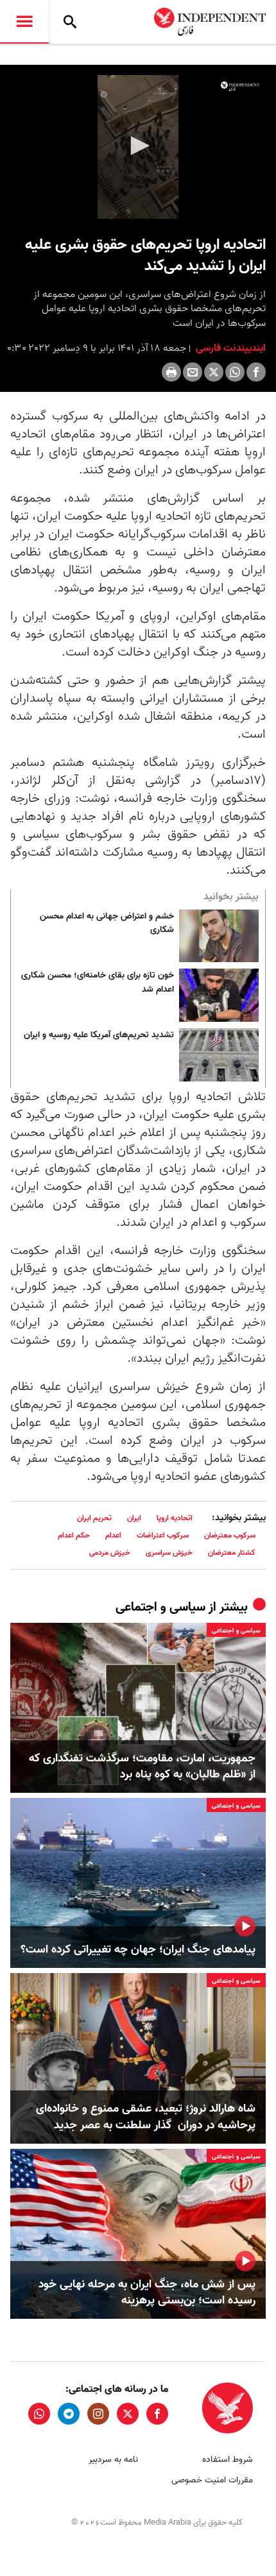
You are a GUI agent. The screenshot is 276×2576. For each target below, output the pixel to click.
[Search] (70, 22)
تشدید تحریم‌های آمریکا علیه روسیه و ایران (99, 1035)
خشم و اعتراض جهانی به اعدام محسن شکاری (107, 924)
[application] (138, 147)
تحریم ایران (94, 1518)
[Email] (193, 372)
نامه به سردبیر (113, 2460)
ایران (134, 1518)
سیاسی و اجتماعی (160, 1607)
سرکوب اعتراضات (163, 1535)
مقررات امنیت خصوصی (212, 2480)
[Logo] (240, 86)
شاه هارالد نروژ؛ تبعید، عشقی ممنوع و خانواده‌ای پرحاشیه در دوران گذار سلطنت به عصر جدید (146, 2117)
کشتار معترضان (232, 1553)
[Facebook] (256, 372)
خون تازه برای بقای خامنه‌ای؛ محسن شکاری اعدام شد (98, 983)
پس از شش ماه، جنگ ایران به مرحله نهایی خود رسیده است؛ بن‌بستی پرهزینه (147, 2292)
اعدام (113, 1535)
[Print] (171, 372)
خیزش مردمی (110, 1553)
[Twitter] (214, 372)
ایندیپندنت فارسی (229, 348)
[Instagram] (98, 2414)
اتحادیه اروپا (175, 1518)
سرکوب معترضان (230, 1535)
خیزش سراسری (169, 1553)
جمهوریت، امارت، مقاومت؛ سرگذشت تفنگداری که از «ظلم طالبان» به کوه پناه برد (142, 1767)
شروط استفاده (228, 2460)
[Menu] (24, 22)
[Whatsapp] (235, 372)
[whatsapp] (39, 2414)
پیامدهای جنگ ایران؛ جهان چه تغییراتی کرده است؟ (138, 1950)
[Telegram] (69, 2414)
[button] (138, 146)
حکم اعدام (74, 1535)
